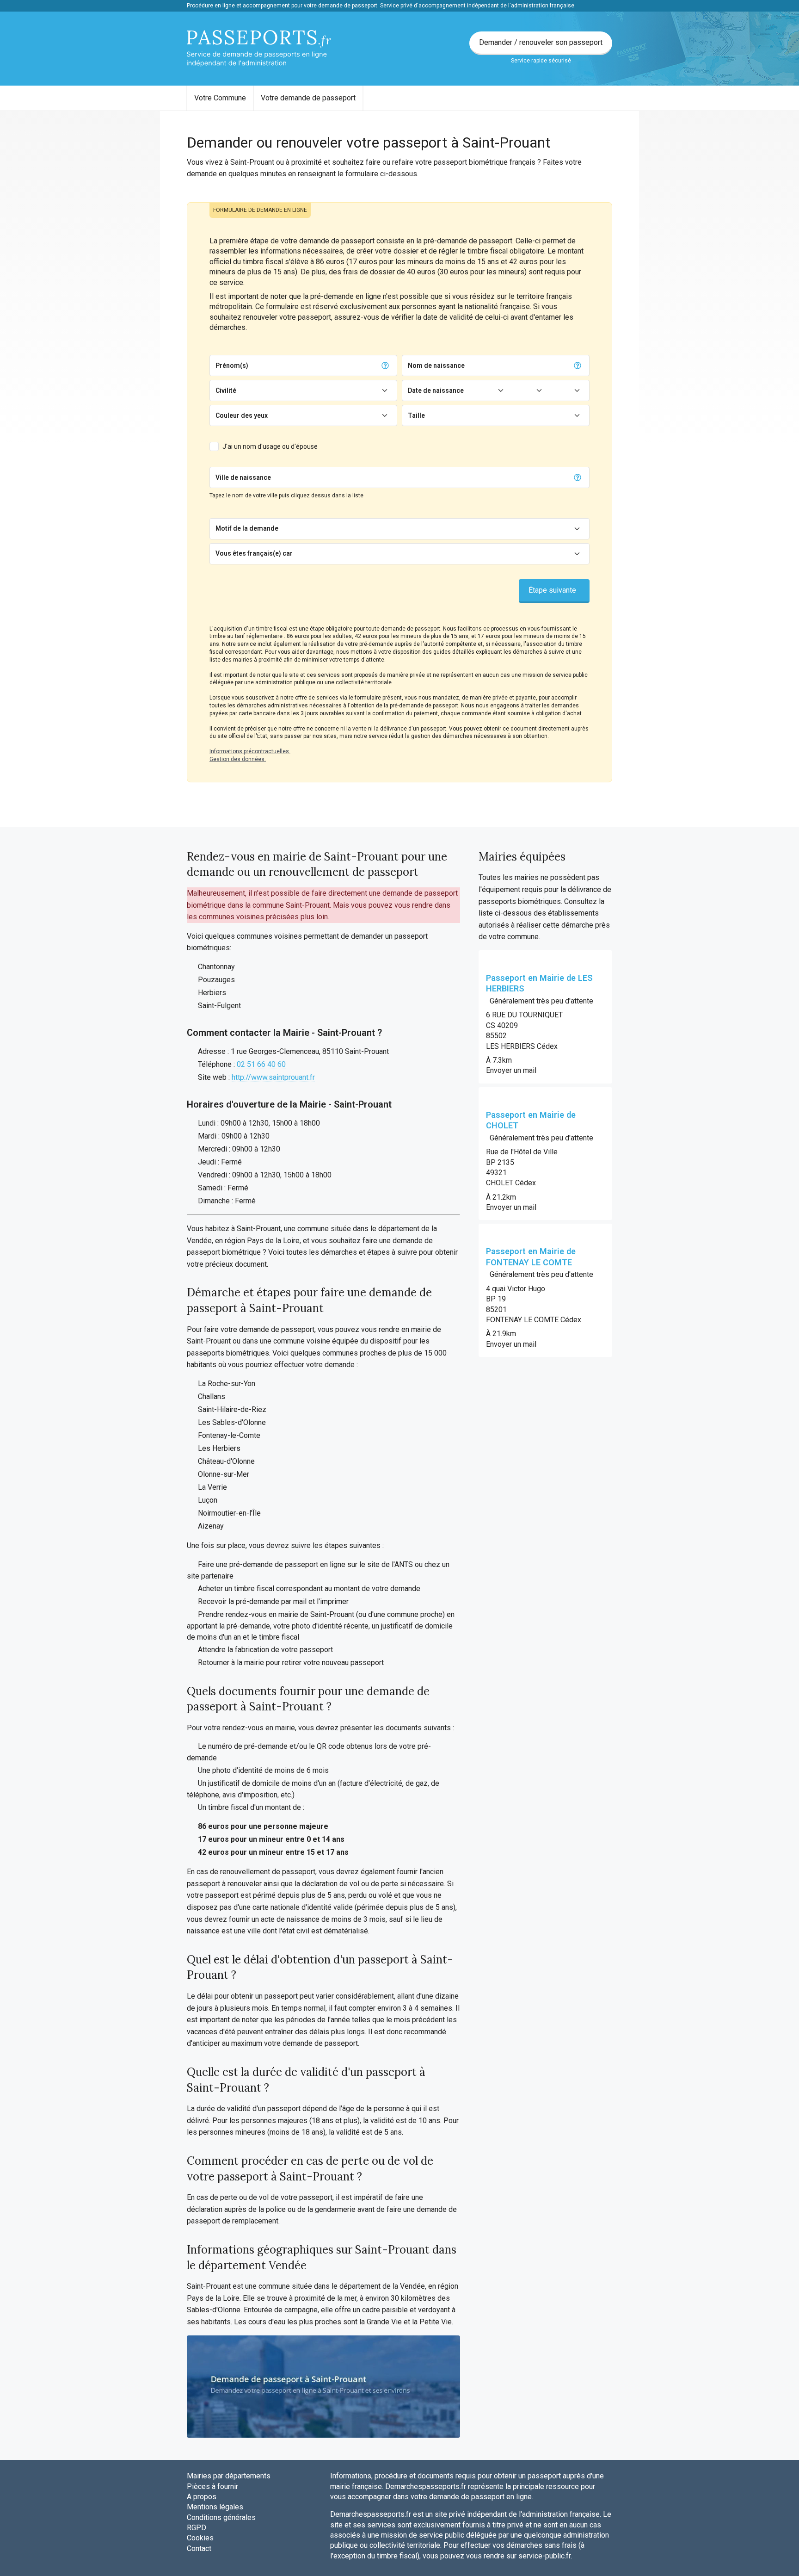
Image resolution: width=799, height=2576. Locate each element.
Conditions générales (221, 2517)
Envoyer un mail (511, 1070)
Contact (199, 2548)
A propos (202, 2497)
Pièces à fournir (212, 2486)
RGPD (197, 2528)
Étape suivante (552, 590)
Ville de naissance (243, 477)
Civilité (226, 390)
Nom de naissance (436, 365)
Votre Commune (220, 98)
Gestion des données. (238, 759)
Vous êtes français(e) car (254, 553)
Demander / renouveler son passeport (541, 42)
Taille (416, 415)
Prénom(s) (232, 365)
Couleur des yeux (242, 415)
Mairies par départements (229, 2476)
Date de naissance (436, 390)
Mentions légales (215, 2507)
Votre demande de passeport (308, 98)
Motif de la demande (247, 528)
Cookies (200, 2538)
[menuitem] (220, 98)
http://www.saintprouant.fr (273, 1077)
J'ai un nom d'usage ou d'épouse (270, 446)
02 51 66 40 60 (261, 1064)
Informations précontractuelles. (250, 751)
